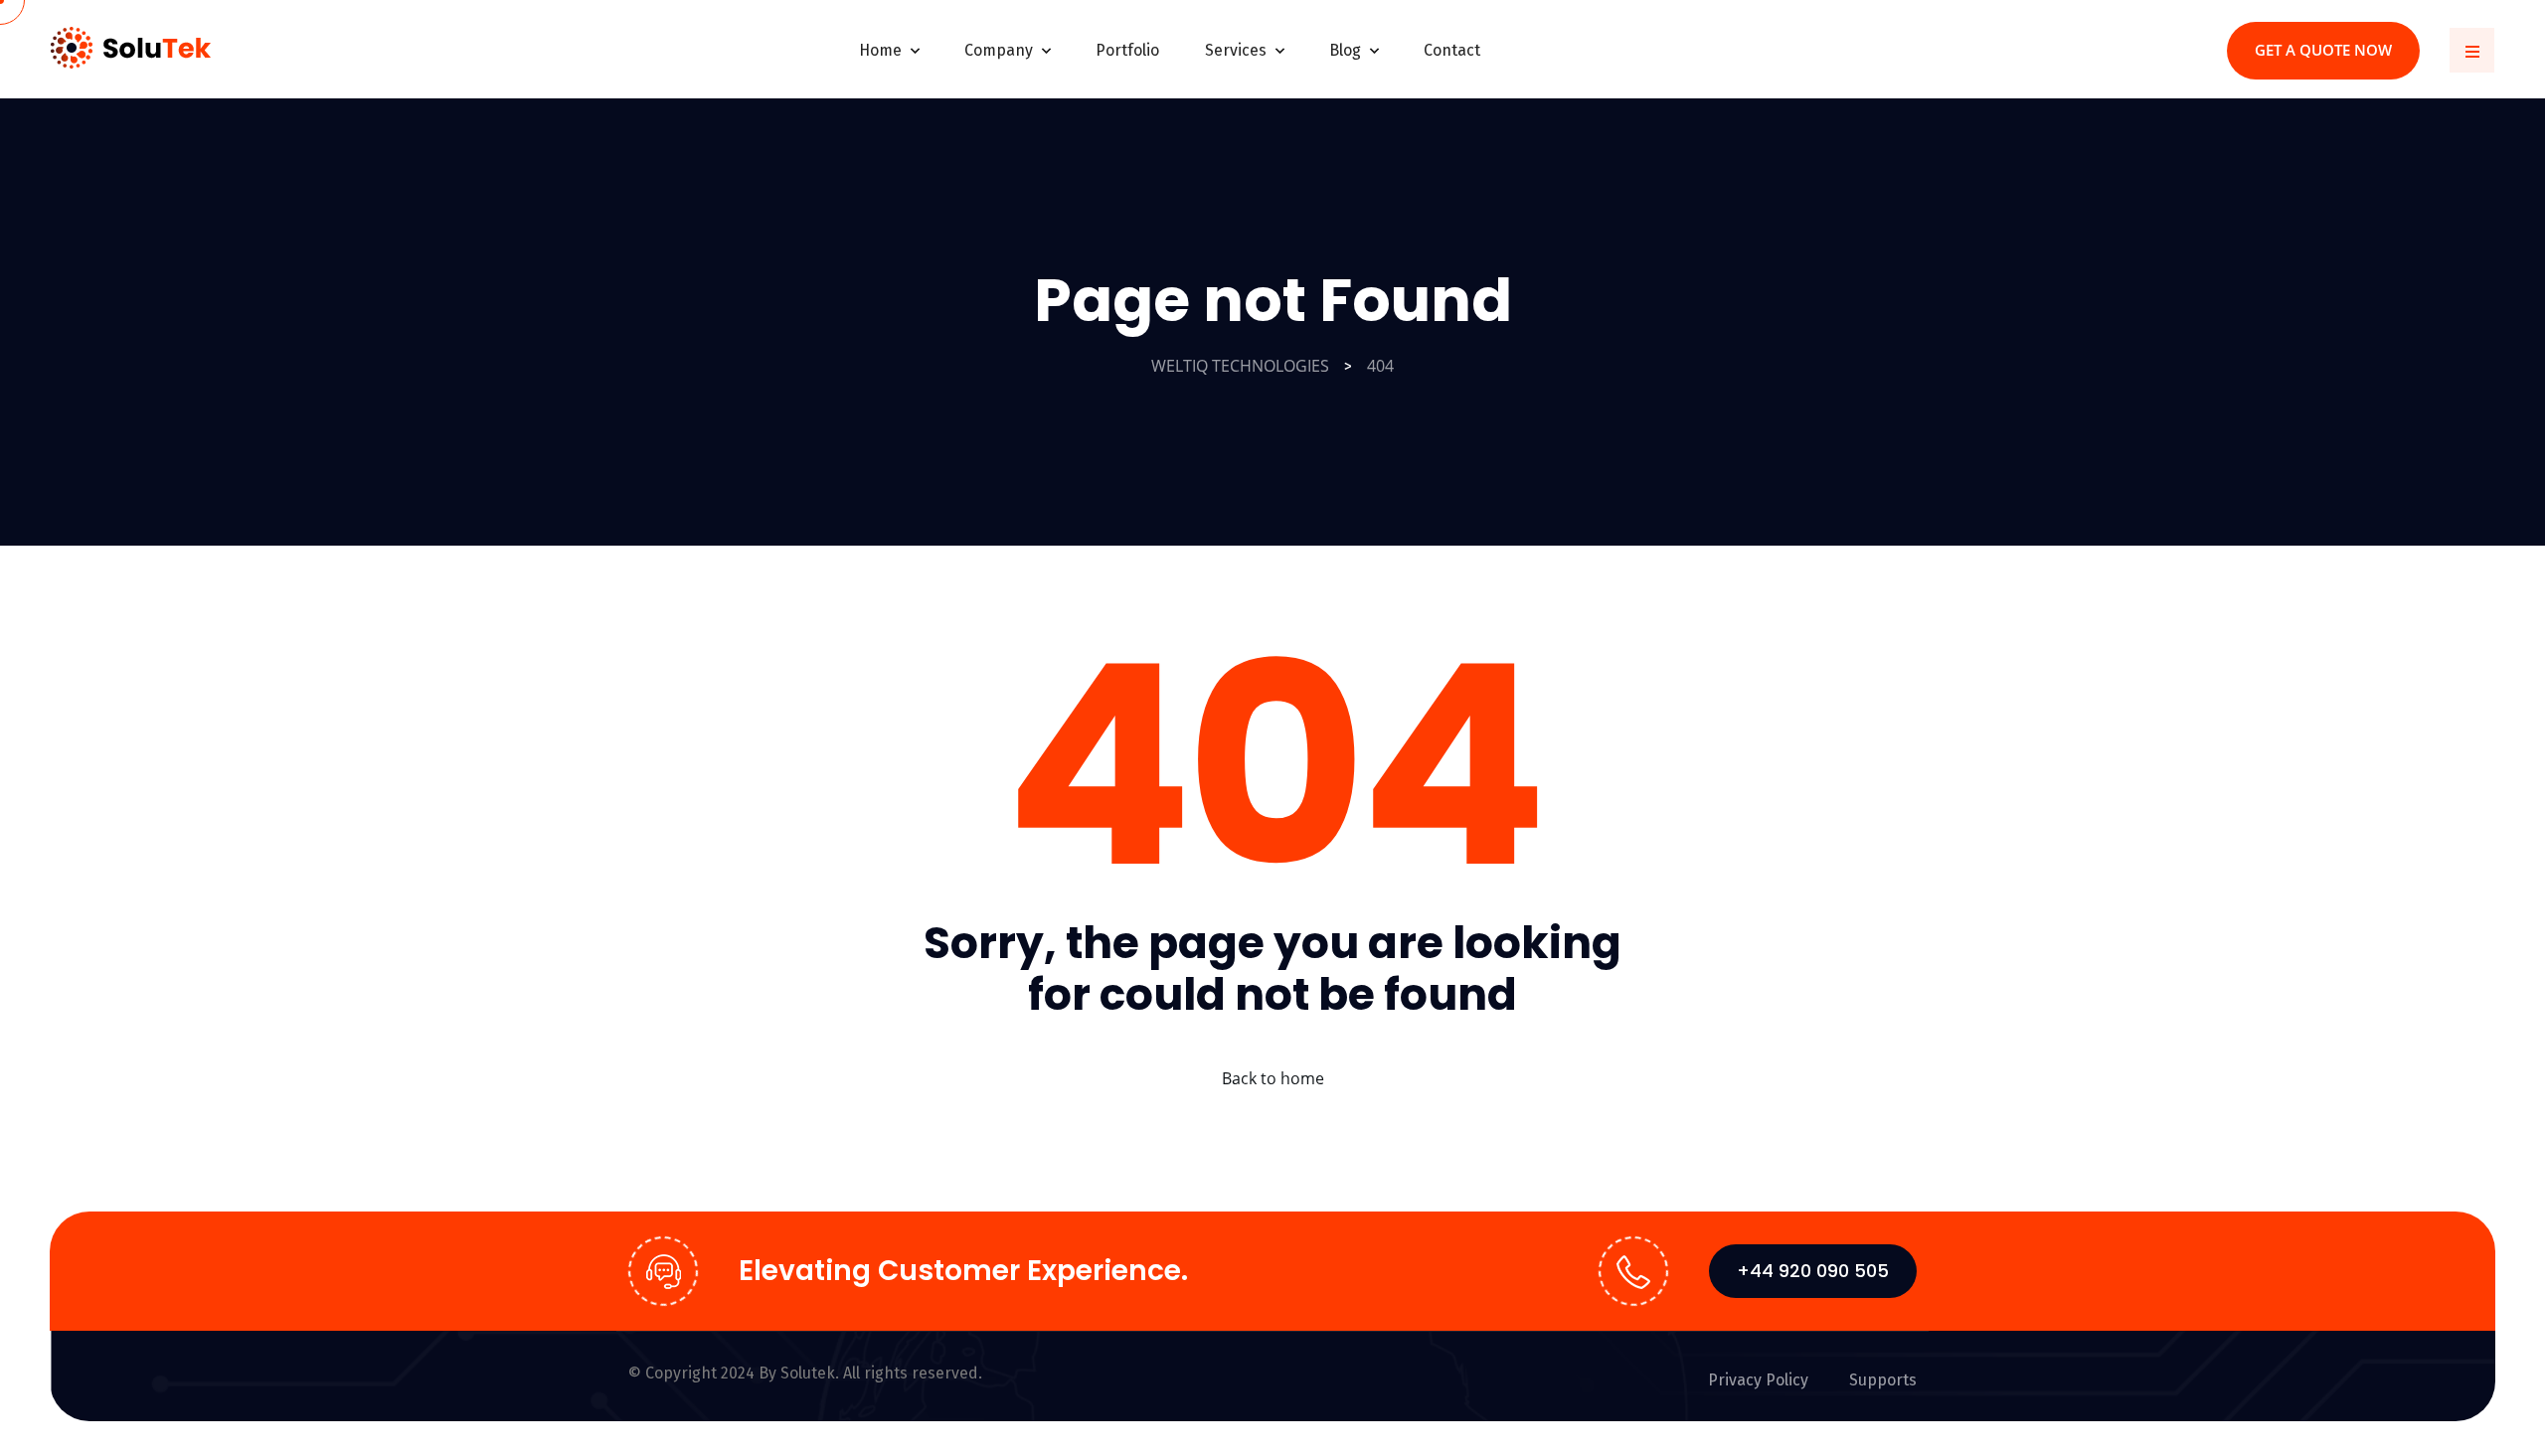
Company (999, 50)
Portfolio (1127, 50)
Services (1236, 50)
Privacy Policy (1758, 1380)
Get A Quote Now (2323, 50)
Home (880, 50)
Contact (1452, 50)
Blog (1345, 50)
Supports (1883, 1380)
